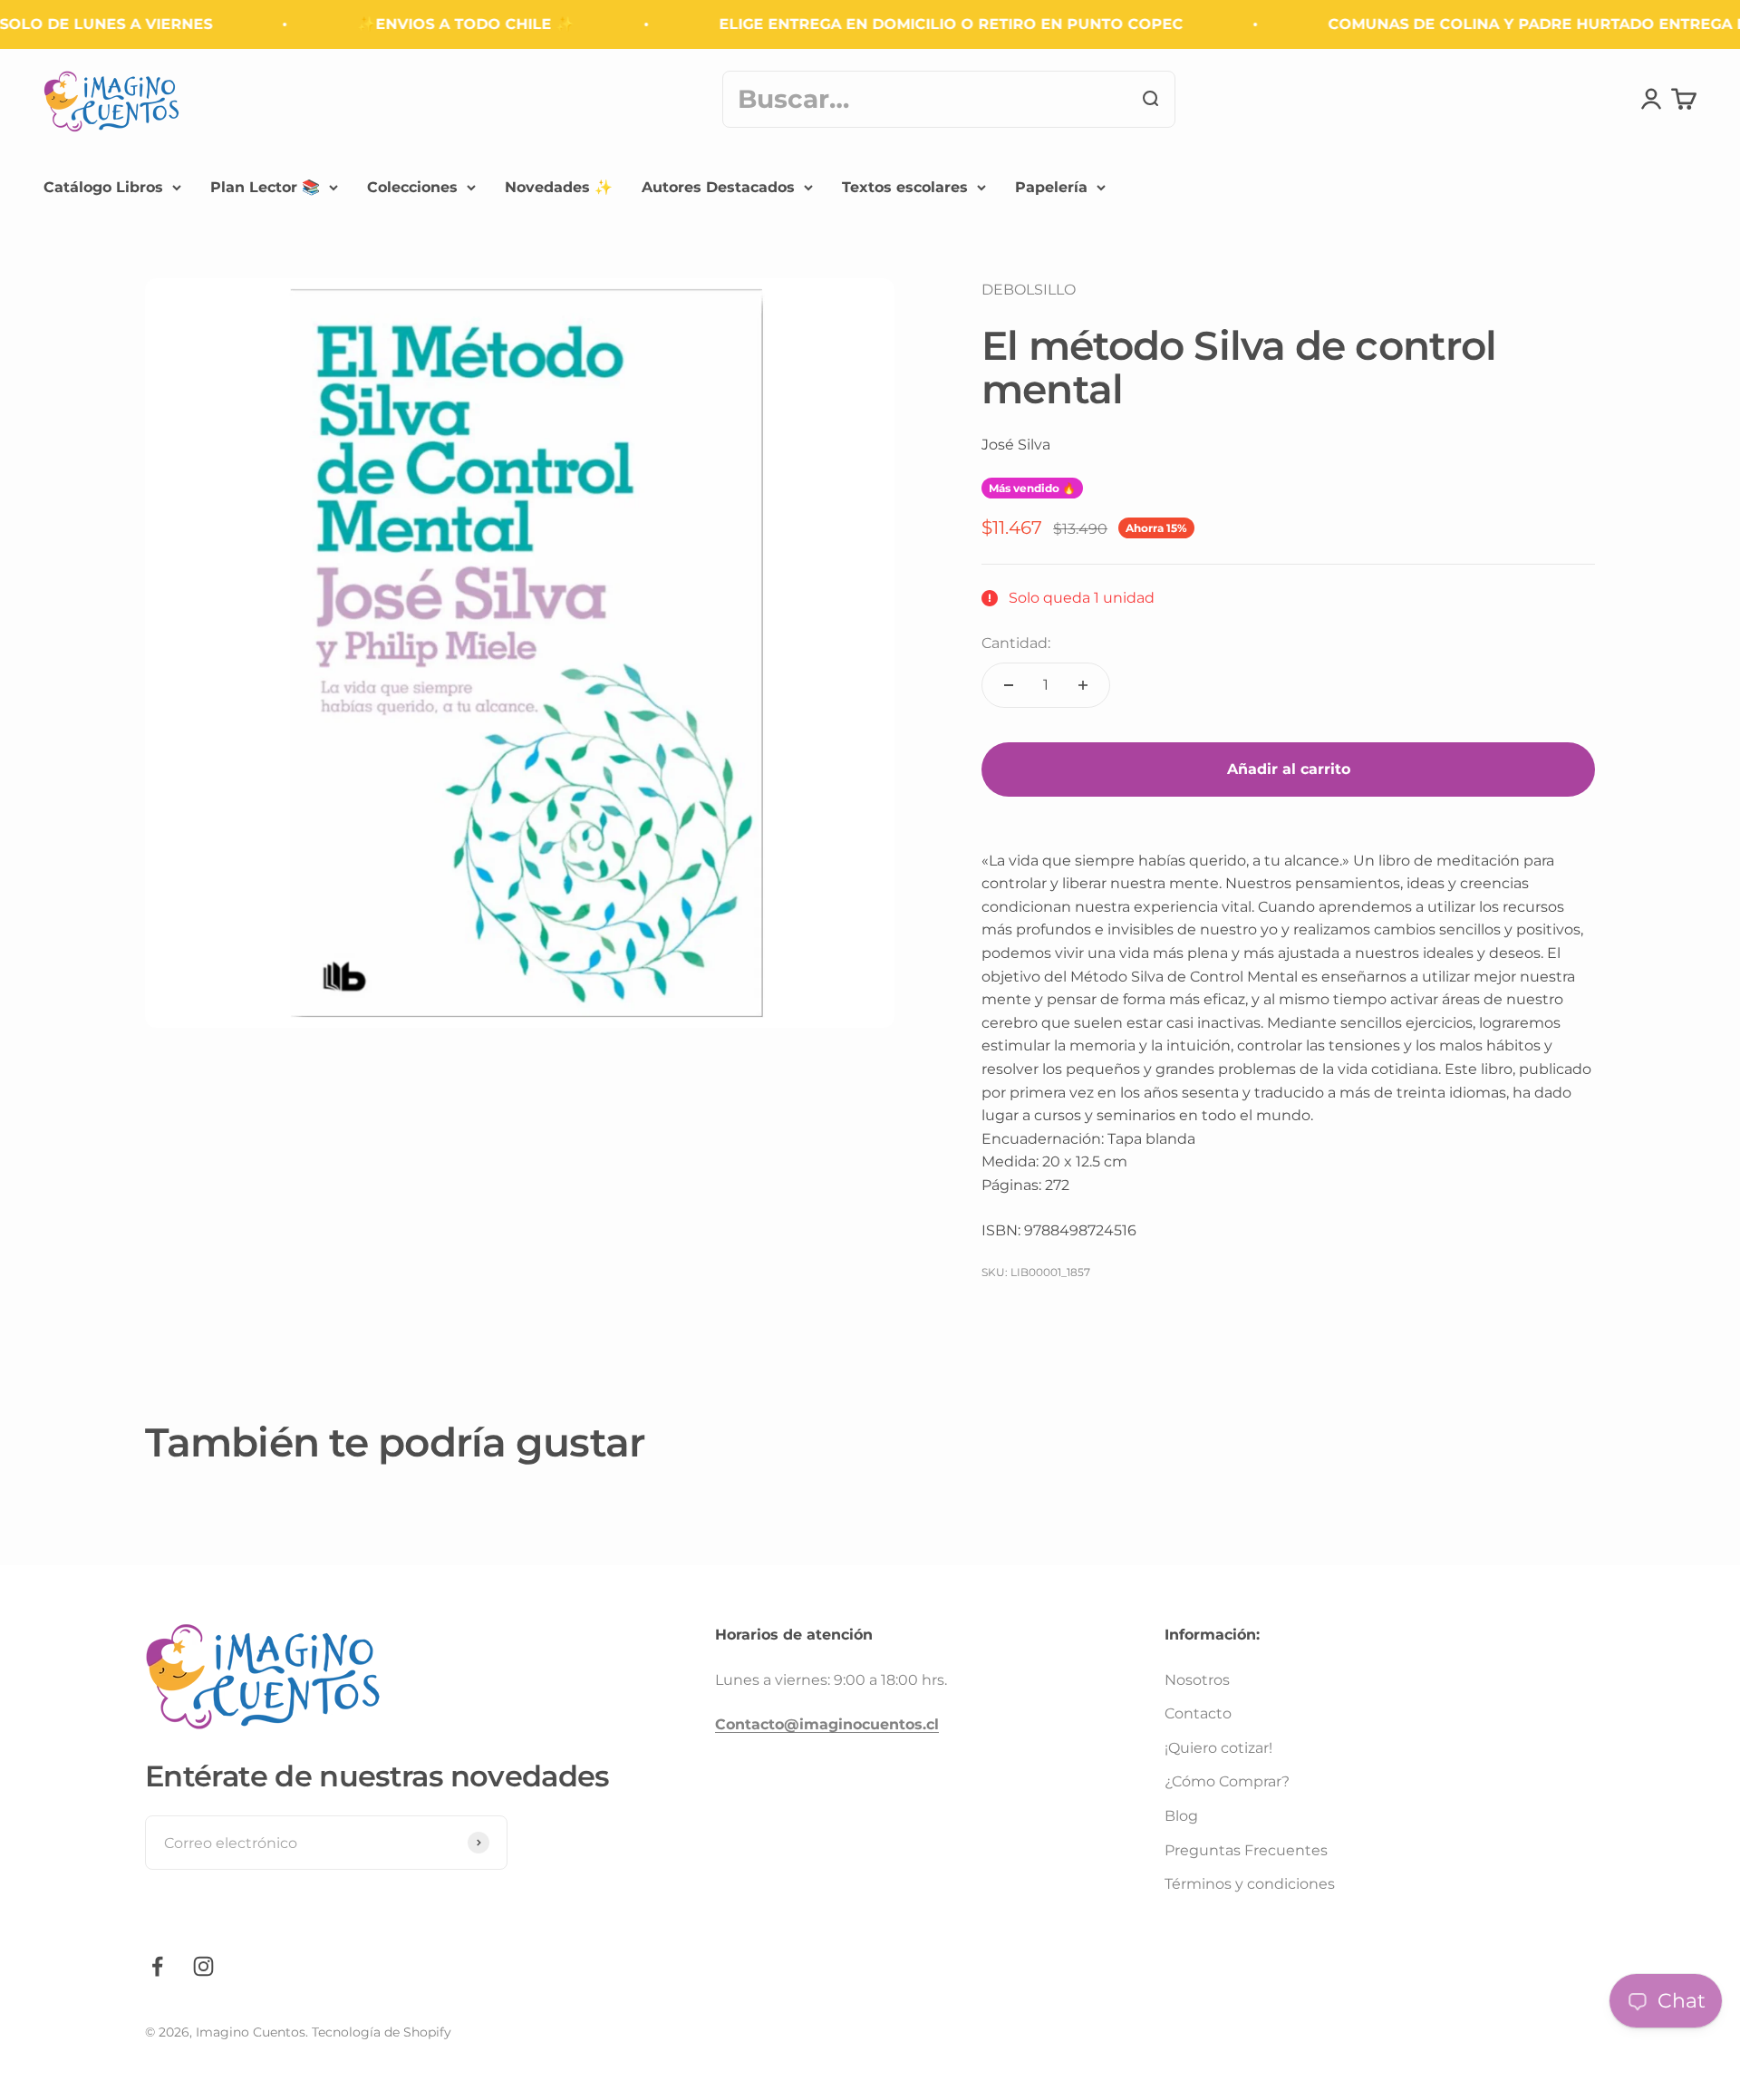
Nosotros (1197, 1680)
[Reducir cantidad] (1009, 685)
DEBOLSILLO (1029, 290)
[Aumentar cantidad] (1083, 685)
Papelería (1051, 187)
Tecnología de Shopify (382, 2032)
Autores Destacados (718, 187)
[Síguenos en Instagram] (203, 1966)
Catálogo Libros (103, 187)
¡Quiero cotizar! (1218, 1748)
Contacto (1198, 1713)
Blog (1181, 1816)
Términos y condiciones (1250, 1884)
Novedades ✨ (559, 187)
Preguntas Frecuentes (1246, 1850)
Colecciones (412, 187)
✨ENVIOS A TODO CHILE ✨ (436, 24)
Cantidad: (1016, 643)
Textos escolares (905, 187)
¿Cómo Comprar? (1227, 1781)
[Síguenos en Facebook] (157, 1966)
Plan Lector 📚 (265, 187)
